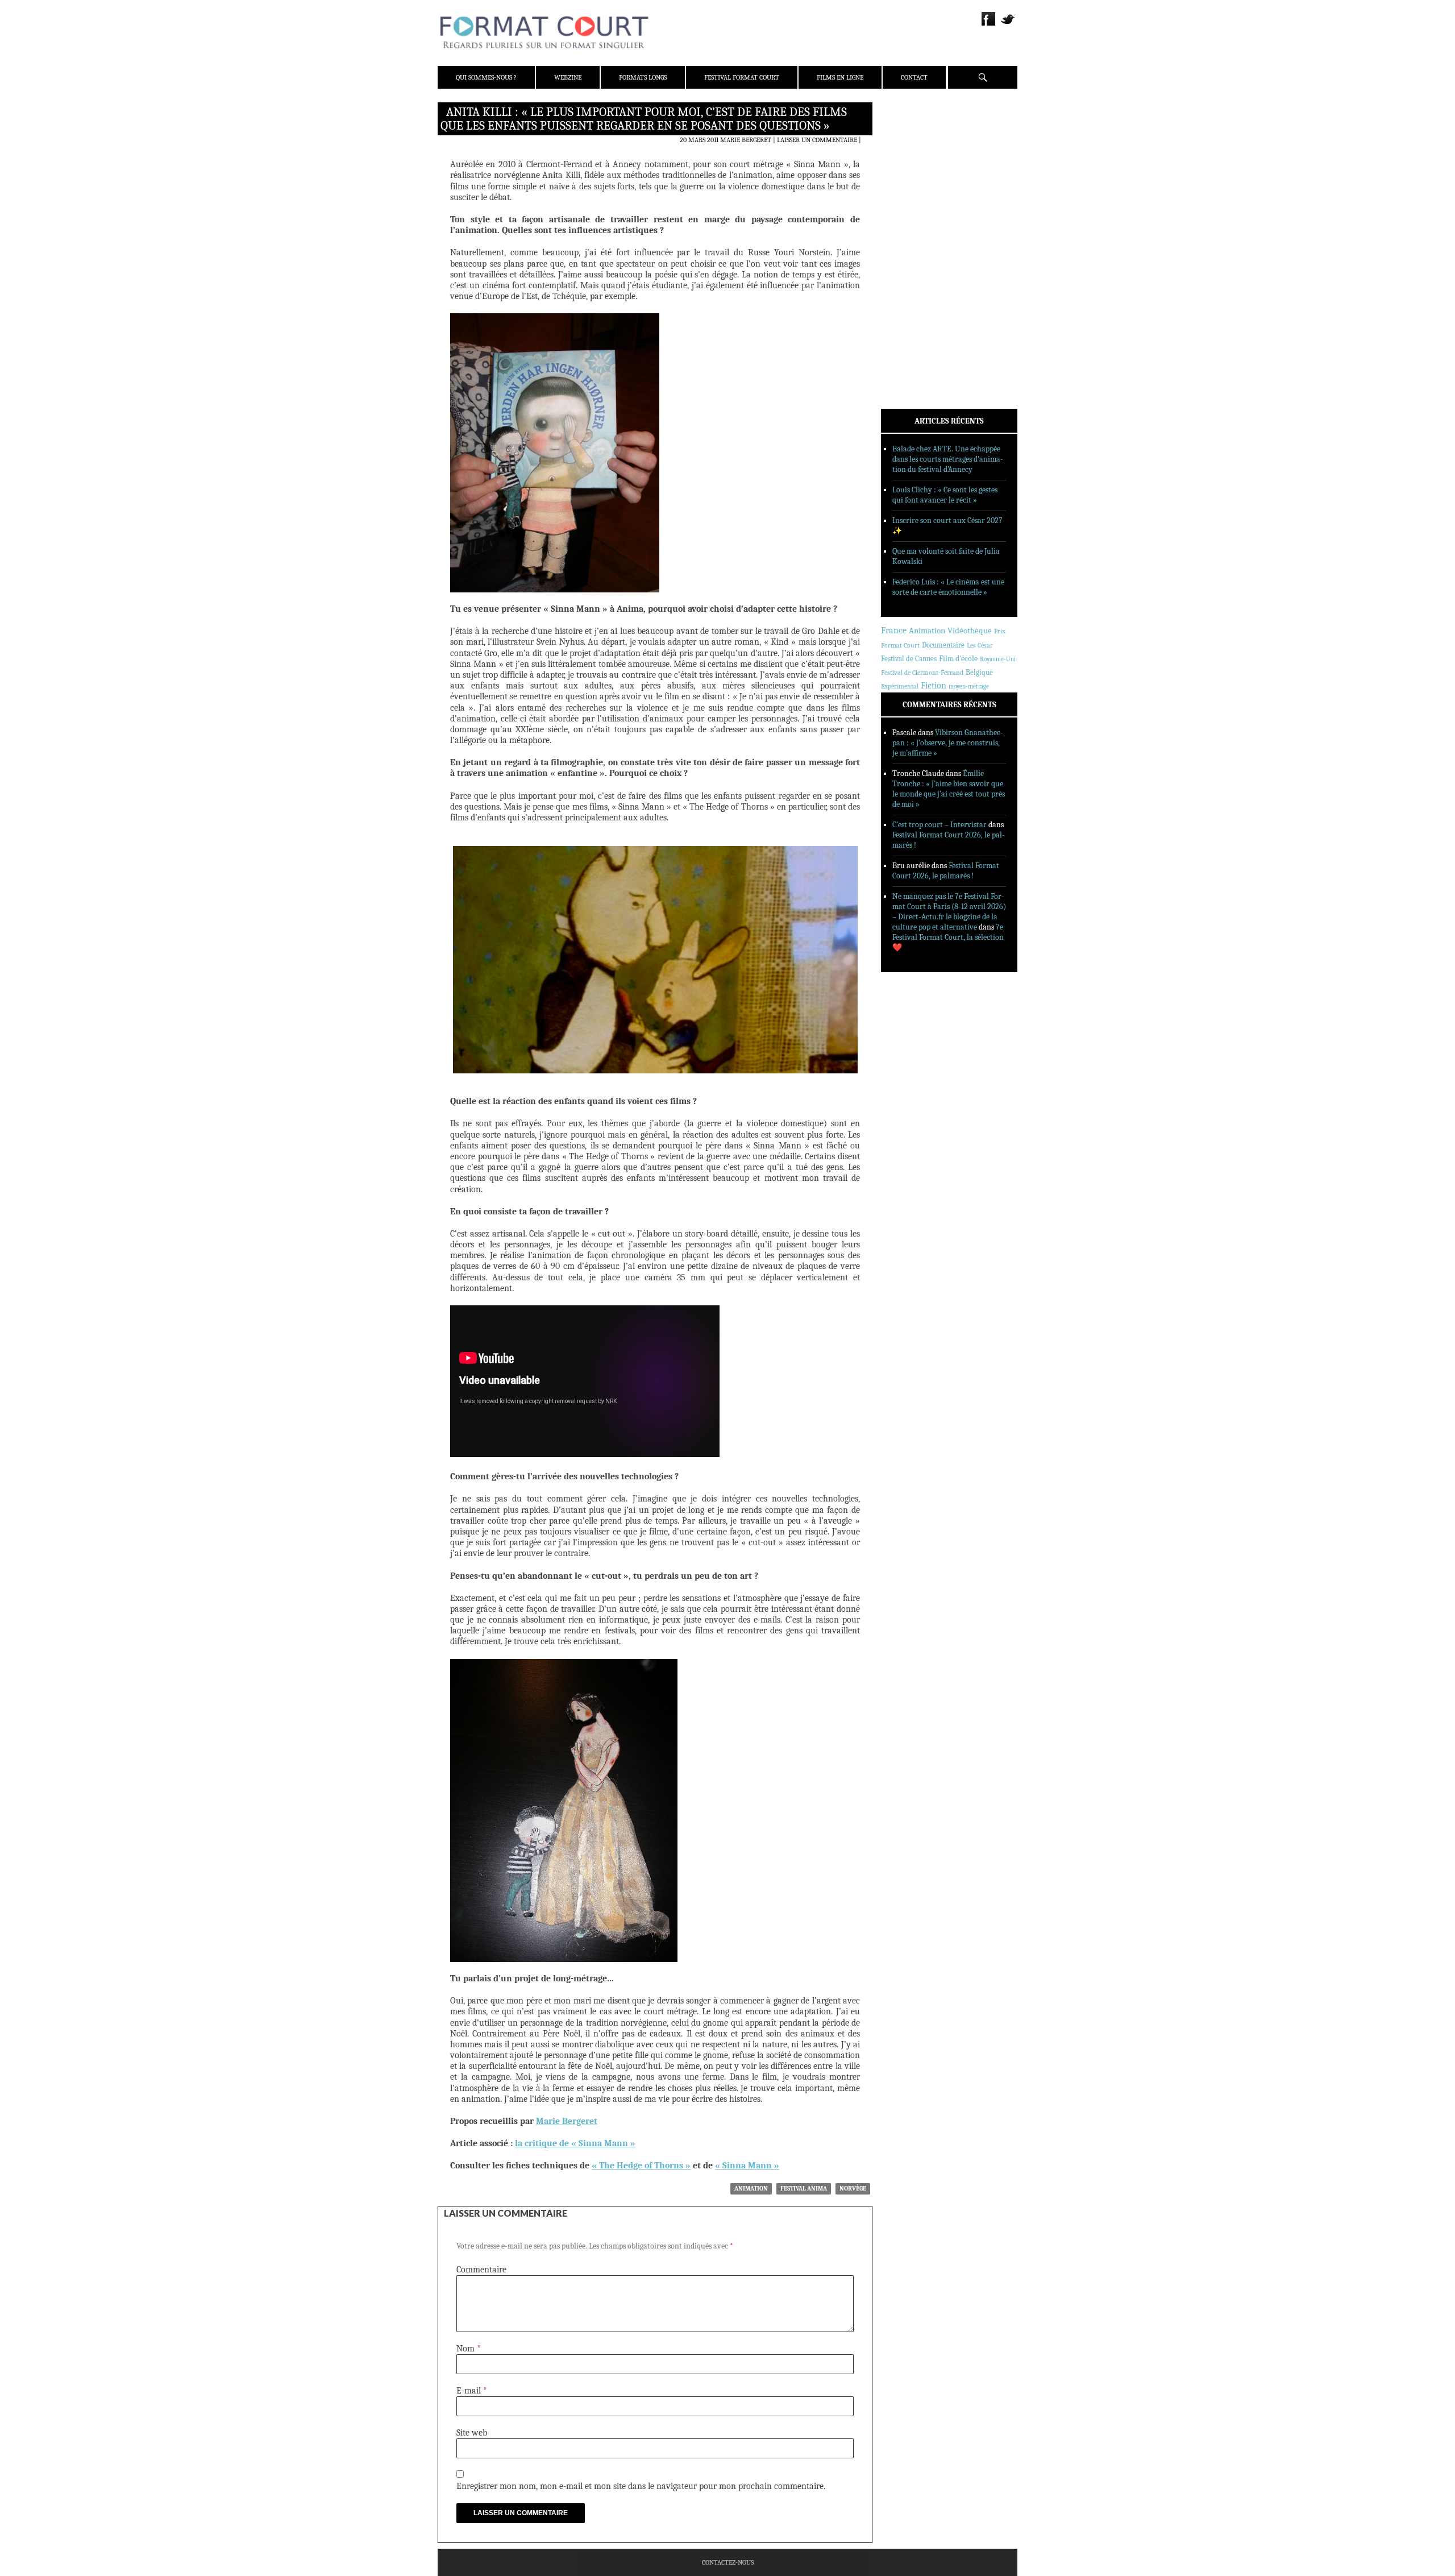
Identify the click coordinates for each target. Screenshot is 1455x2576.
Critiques (912, 233)
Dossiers (910, 247)
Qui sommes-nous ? (486, 77)
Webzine (568, 77)
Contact (914, 77)
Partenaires (916, 182)
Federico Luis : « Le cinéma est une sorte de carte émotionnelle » (948, 587)
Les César (980, 645)
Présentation (918, 138)
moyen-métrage (969, 686)
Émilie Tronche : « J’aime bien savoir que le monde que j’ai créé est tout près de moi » (949, 789)
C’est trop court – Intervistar (939, 825)
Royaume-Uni (998, 659)
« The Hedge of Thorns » (641, 2166)
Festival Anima (804, 2189)
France (894, 630)
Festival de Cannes (909, 659)
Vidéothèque (970, 631)
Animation (751, 2189)
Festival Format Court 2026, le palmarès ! (946, 871)
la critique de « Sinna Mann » (575, 2143)
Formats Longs (643, 77)
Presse (907, 168)
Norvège (853, 2189)
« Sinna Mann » (747, 2166)
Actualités (915, 218)
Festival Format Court (742, 77)
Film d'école (958, 659)
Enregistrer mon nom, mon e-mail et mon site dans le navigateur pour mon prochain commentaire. (641, 2486)
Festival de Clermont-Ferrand (922, 673)
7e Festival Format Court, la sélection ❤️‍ (948, 937)
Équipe (907, 153)
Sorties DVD (916, 292)
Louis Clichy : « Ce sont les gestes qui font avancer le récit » (945, 495)
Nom (469, 2349)
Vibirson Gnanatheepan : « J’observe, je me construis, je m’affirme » (948, 743)
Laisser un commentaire (817, 140)
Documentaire (943, 645)
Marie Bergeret (746, 140)
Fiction (934, 686)
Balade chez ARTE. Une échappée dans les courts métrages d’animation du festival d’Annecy (948, 459)
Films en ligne (840, 77)
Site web (472, 2433)
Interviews (915, 262)
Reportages (915, 277)
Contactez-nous (728, 2562)
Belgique (979, 672)
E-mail (472, 2391)
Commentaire (481, 2270)
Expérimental (900, 686)
